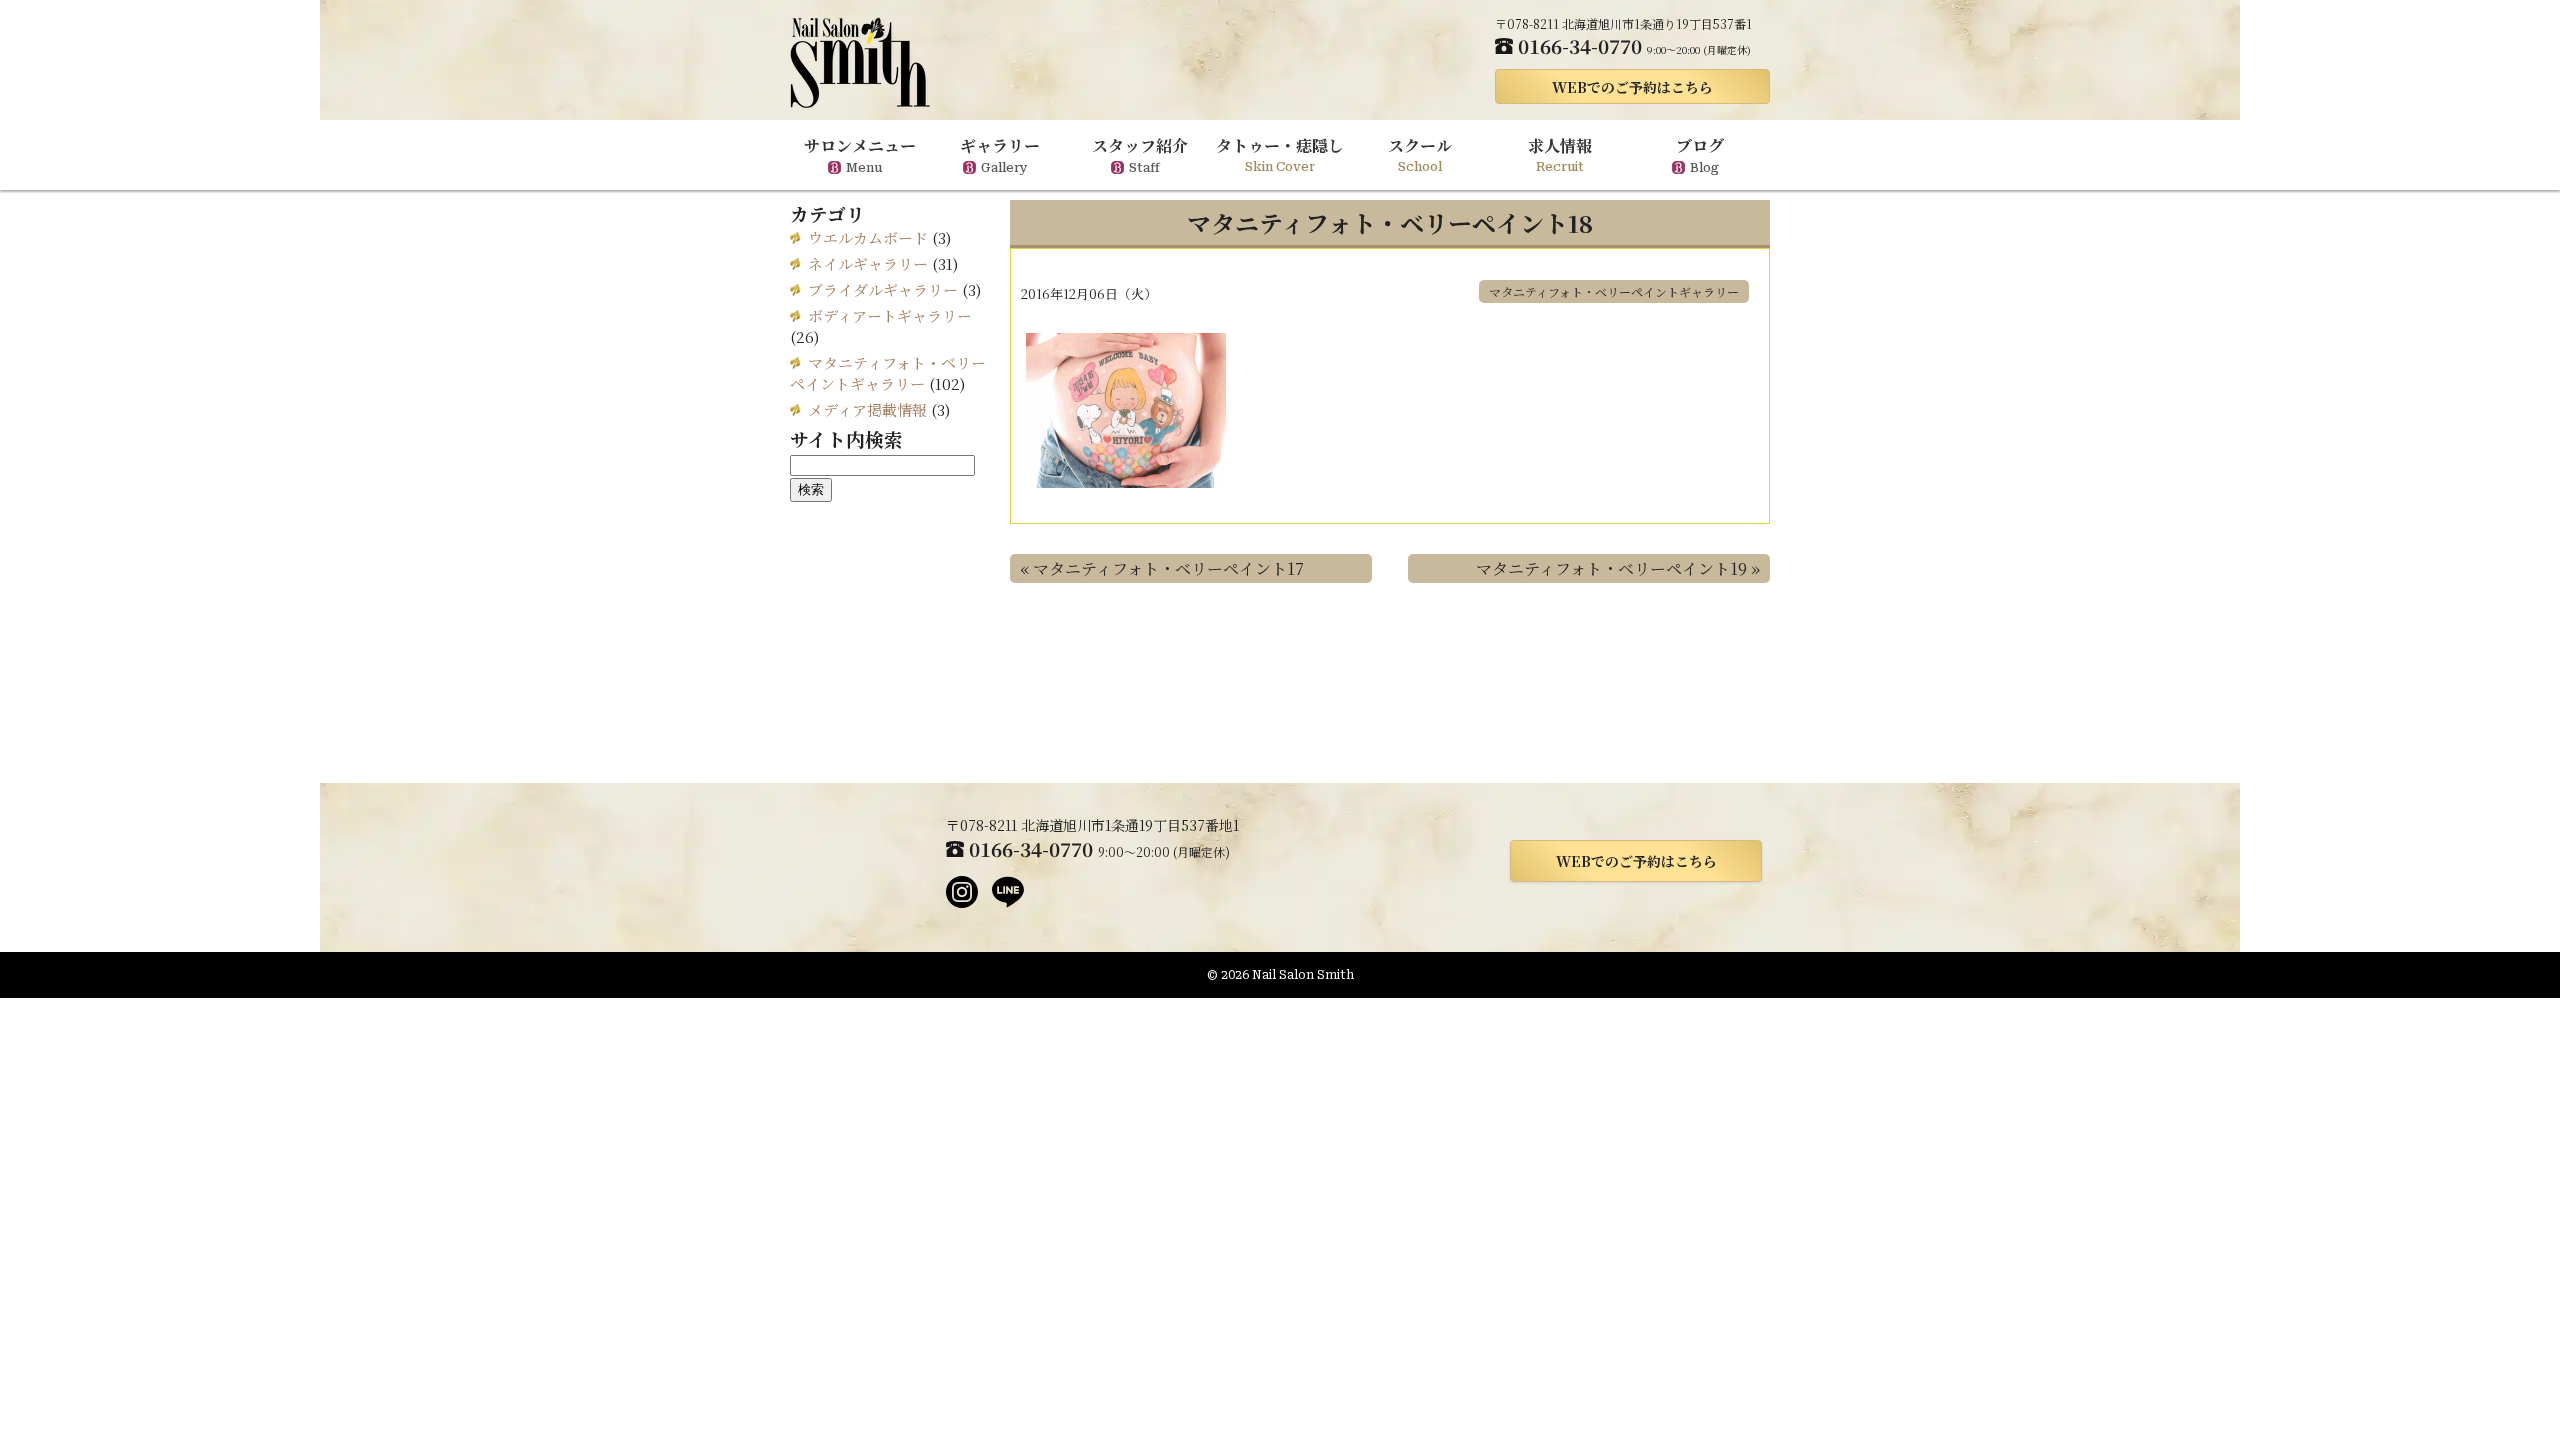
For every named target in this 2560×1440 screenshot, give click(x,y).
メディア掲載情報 (867, 409)
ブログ (1700, 154)
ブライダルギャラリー (883, 289)
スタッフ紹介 (1140, 154)
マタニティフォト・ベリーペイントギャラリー (1614, 291)
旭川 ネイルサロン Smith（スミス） (860, 62)
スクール (1420, 154)
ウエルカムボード (868, 237)
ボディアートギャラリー (890, 315)
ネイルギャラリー (868, 263)
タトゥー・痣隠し (1280, 154)
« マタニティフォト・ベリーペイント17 (1162, 568)
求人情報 (1560, 154)
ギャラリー (1000, 154)
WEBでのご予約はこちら (1632, 87)
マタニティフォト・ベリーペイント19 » (1618, 568)
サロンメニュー (860, 154)
